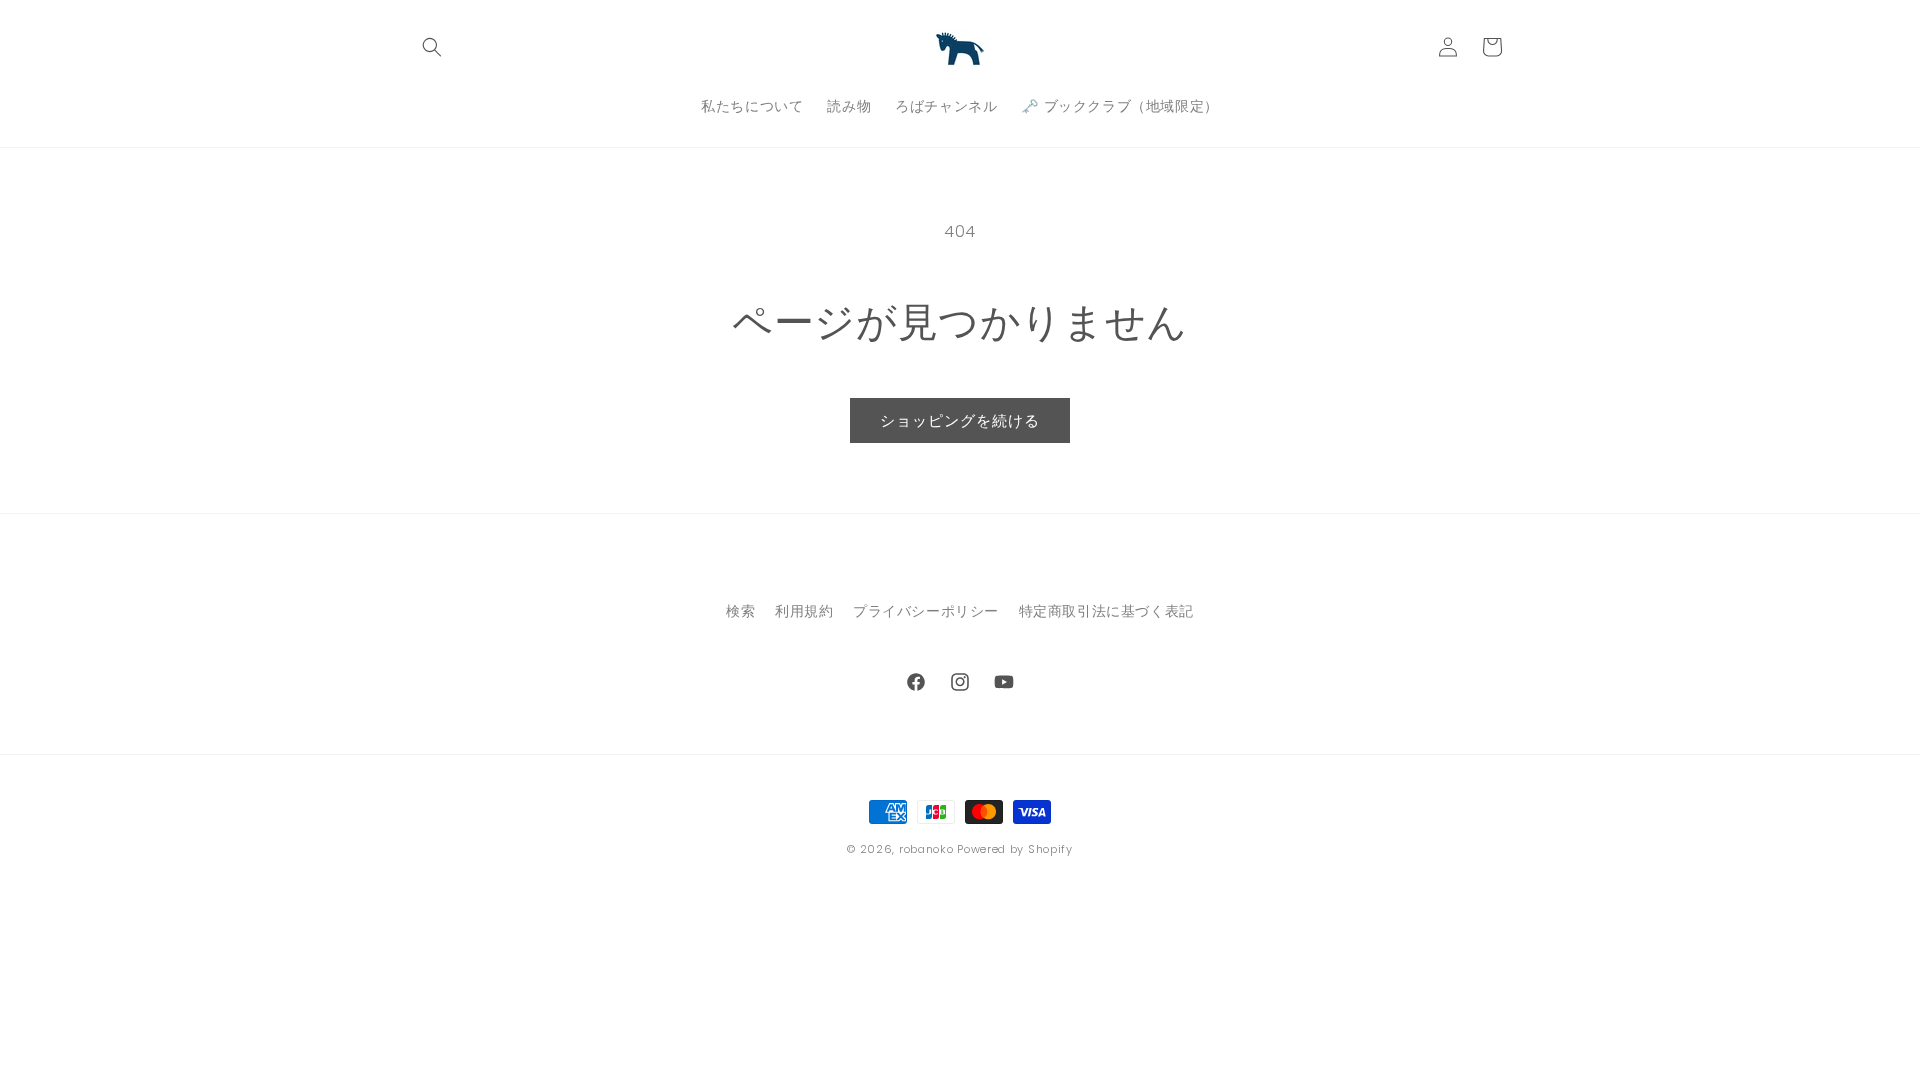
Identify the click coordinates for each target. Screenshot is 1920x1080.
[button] (432, 47)
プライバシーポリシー (926, 611)
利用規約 (804, 611)
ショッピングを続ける (960, 420)
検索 (740, 611)
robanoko (926, 849)
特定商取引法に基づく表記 (1106, 611)
